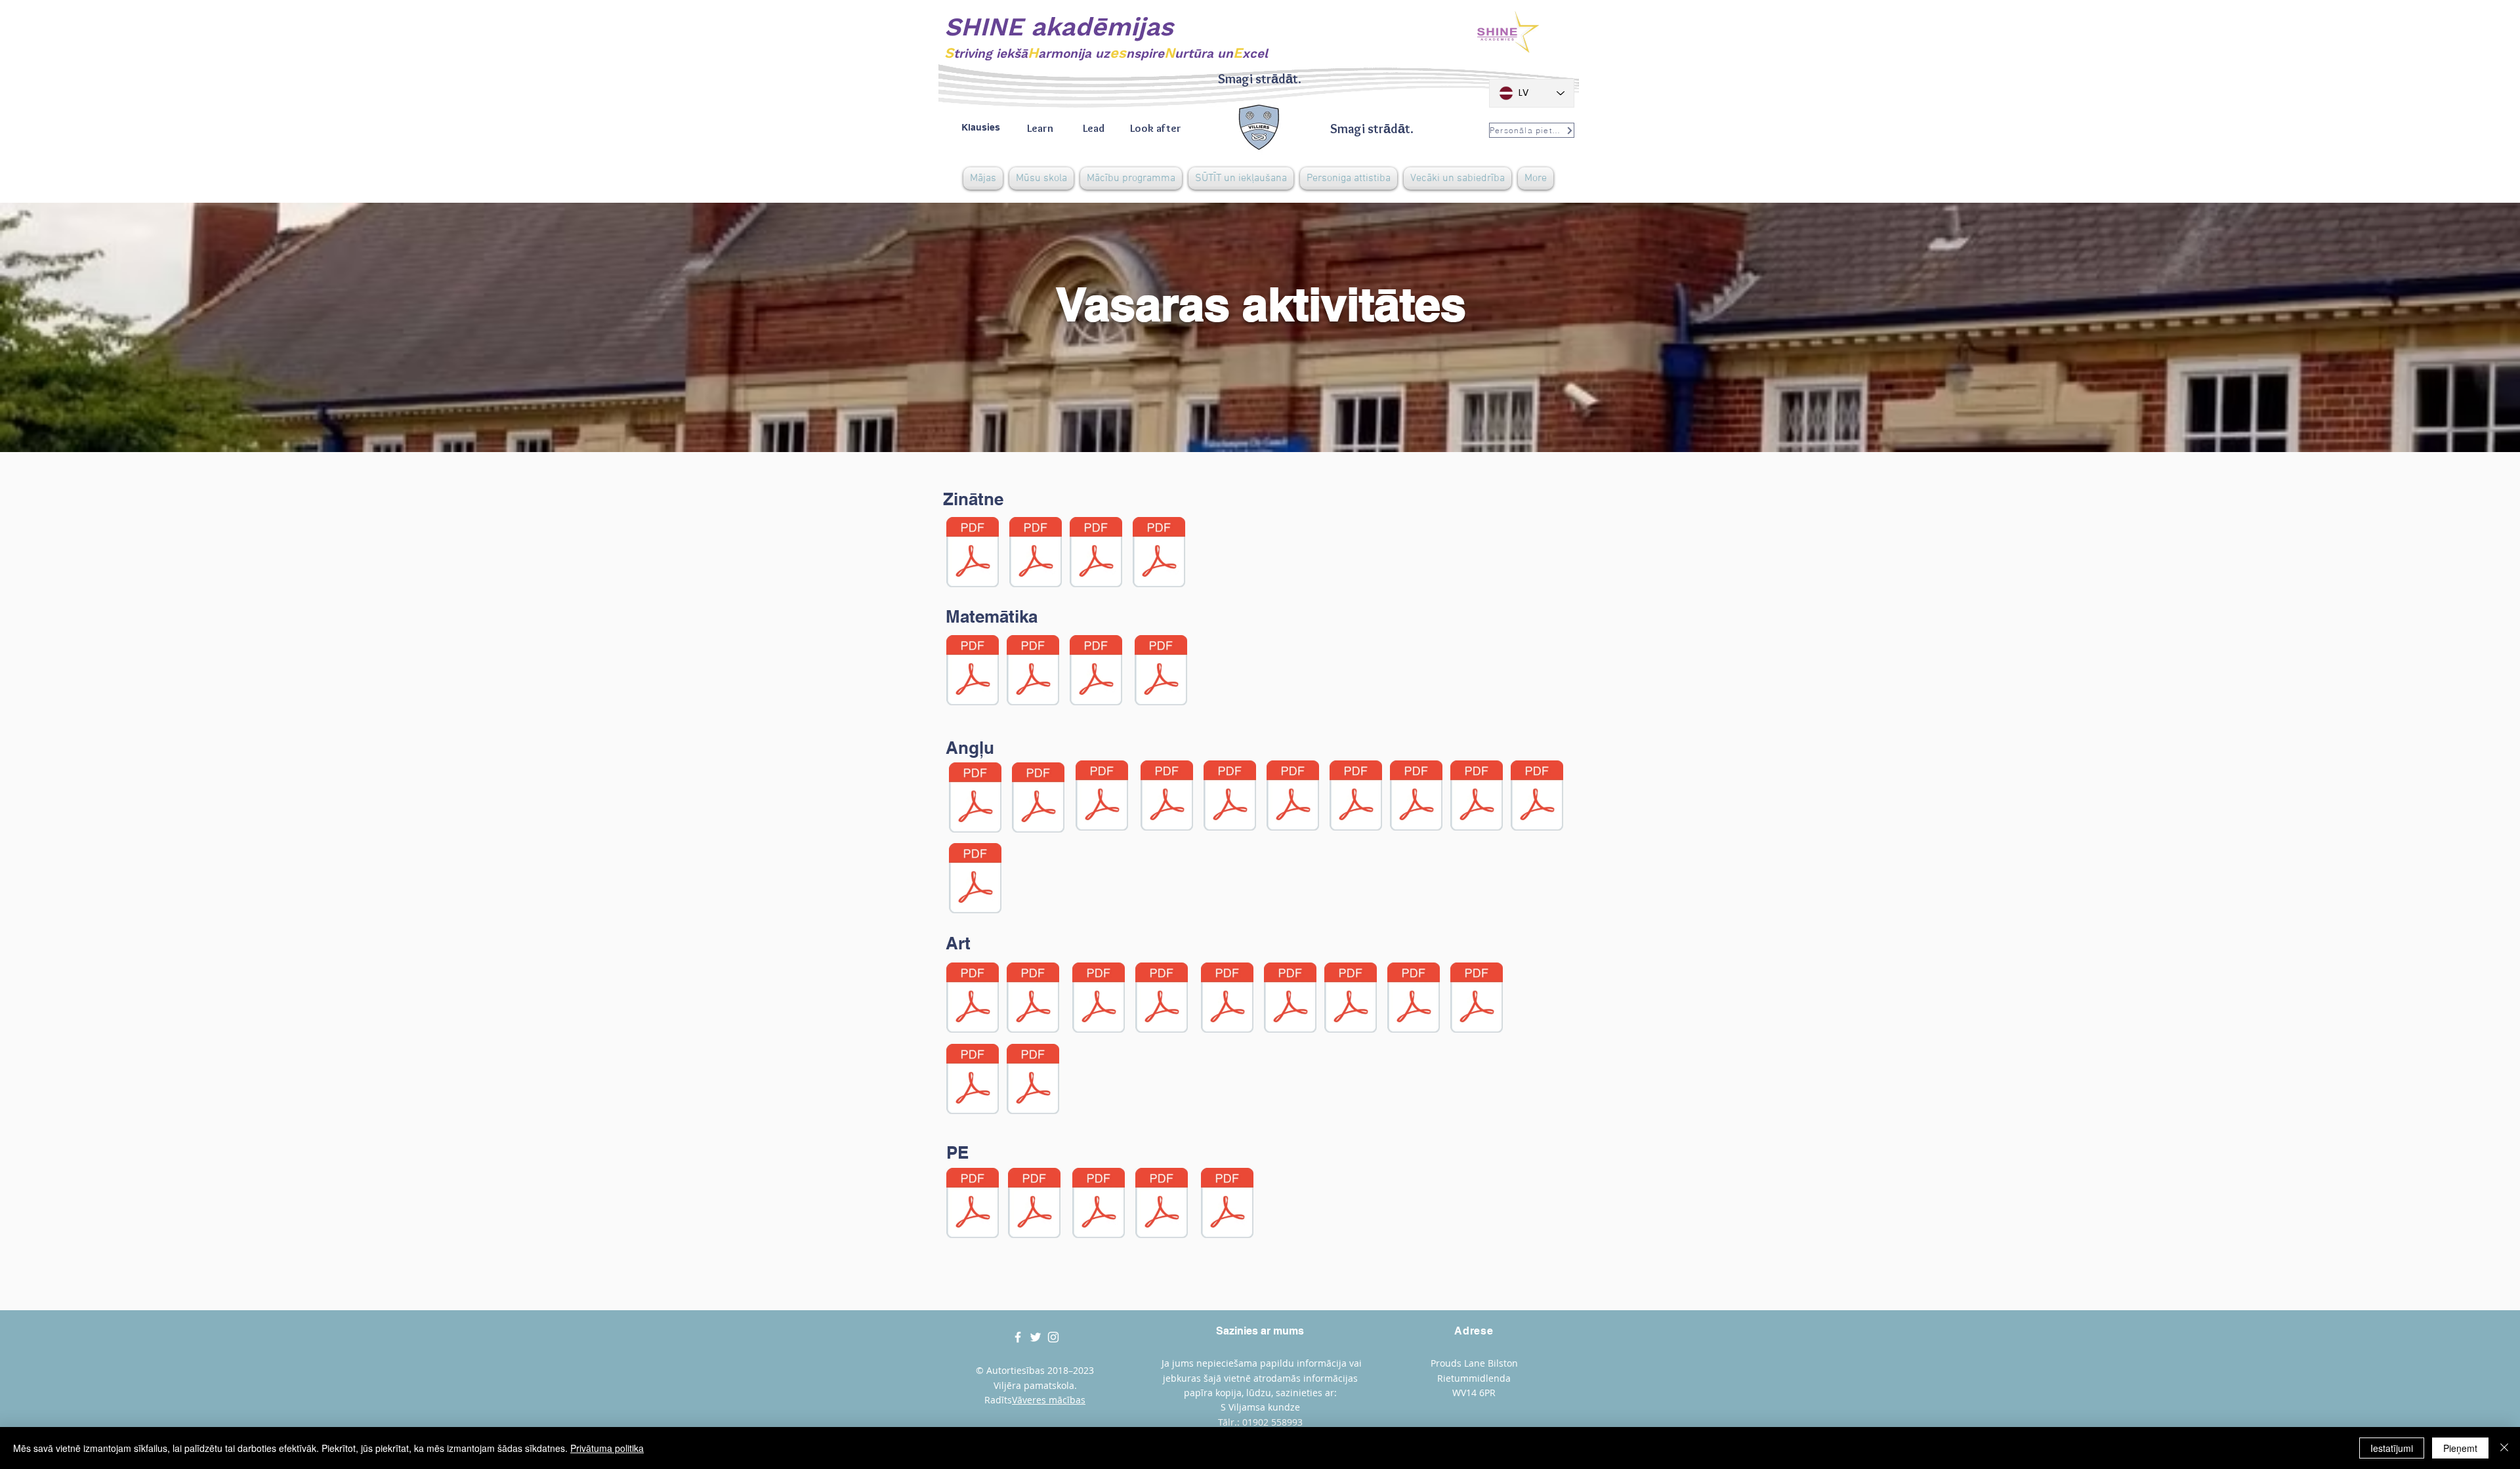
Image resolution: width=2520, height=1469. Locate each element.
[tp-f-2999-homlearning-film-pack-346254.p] (1477, 797)
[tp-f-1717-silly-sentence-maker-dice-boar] (975, 799)
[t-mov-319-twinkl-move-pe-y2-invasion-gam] (1034, 1205)
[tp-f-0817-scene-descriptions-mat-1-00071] (1038, 799)
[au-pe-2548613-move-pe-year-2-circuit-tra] (973, 1205)
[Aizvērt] (2504, 1448)
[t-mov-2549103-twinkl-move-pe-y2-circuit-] (1099, 1205)
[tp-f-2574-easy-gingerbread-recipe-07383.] (1033, 1081)
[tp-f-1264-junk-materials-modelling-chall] (973, 1081)
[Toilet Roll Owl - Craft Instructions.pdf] (1227, 999)
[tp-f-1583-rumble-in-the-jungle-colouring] (1477, 999)
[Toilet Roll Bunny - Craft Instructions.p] (973, 999)
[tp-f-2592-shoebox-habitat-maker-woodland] (973, 554)
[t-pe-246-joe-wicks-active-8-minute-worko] (1162, 1205)
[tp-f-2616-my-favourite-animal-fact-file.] (1036, 554)
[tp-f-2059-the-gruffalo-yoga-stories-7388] (1227, 1205)
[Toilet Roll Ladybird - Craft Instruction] (1033, 999)
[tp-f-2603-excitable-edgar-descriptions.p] (1293, 797)
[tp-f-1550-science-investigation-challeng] (1096, 554)
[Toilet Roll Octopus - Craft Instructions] (1162, 999)
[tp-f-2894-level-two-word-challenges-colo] (1416, 797)
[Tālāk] (2448, 327)
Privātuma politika (607, 1448)
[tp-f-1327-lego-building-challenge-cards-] (1414, 999)
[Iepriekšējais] (72, 327)
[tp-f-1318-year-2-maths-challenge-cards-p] (973, 672)
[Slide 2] (1260, 419)
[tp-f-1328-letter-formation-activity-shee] (975, 880)
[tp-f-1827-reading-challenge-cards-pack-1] (1230, 797)
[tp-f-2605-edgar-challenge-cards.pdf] (1356, 797)
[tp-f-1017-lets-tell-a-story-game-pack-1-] (1102, 797)
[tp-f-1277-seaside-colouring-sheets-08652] (1290, 999)
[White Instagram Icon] (1053, 1337)
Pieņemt (2460, 1448)
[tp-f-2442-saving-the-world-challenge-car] (1159, 554)
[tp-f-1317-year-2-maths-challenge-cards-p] (1033, 672)
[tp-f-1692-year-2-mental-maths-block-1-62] (1161, 672)
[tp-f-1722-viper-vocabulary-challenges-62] (1167, 797)
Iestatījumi (2392, 1448)
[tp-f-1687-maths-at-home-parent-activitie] (1096, 672)
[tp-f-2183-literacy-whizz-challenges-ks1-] (1537, 797)
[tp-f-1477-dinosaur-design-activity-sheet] (1351, 999)
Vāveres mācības (1049, 1400)
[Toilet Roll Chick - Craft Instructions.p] (1099, 999)
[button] (1041, 178)
